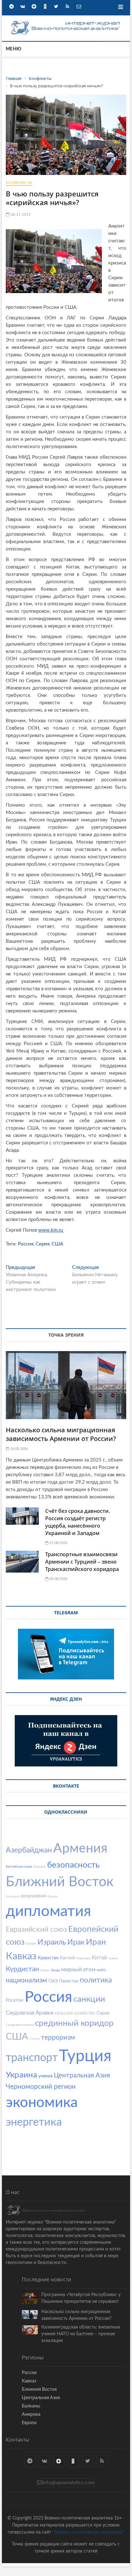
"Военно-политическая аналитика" (88, 2532)
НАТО (101, 1970)
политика (96, 1980)
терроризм (58, 2038)
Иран (96, 1942)
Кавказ (21, 1956)
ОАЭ (53, 1981)
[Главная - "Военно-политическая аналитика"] (66, 22)
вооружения (34, 1896)
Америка (31, 2415)
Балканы (31, 2406)
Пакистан (69, 1981)
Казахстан (48, 1958)
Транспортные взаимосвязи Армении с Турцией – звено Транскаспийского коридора (82, 1562)
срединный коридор (74, 2023)
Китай (99, 1958)
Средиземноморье (20, 2025)
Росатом (15, 2000)
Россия (26, 1244)
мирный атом (78, 1969)
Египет (31, 1944)
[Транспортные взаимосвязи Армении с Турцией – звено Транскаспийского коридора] (22, 1562)
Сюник (35, 2039)
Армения (80, 1848)
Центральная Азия (82, 2075)
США (57, 1244)
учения (45, 2076)
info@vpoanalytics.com (68, 2483)
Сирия (42, 1244)
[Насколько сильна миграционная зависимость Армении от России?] (66, 1385)
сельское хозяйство (75, 2013)
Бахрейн (40, 1867)
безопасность (73, 1865)
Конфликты (19, 183)
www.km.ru (51, 1230)
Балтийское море (19, 1867)
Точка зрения (66, 1335)
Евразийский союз (36, 1929)
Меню (13, 49)
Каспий (67, 1958)
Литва (55, 1970)
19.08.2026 (58, 1543)
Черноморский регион (41, 2087)
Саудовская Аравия (29, 2013)
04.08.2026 (58, 1579)
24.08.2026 (18, 1449)
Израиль (52, 1942)
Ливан (45, 1970)
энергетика (34, 2122)
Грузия (53, 1896)
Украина (21, 2075)
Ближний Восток (60, 1882)
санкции (89, 1999)
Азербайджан (29, 1850)
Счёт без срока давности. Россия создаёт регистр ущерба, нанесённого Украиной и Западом (78, 1522)
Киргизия (83, 1958)
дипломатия (48, 1911)
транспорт (32, 2058)
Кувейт (113, 1958)
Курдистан (22, 1969)
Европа (29, 2423)
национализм (26, 1980)
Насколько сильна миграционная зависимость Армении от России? (61, 1434)
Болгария (13, 1896)
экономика (42, 2103)
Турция (85, 2056)
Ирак (76, 1942)
